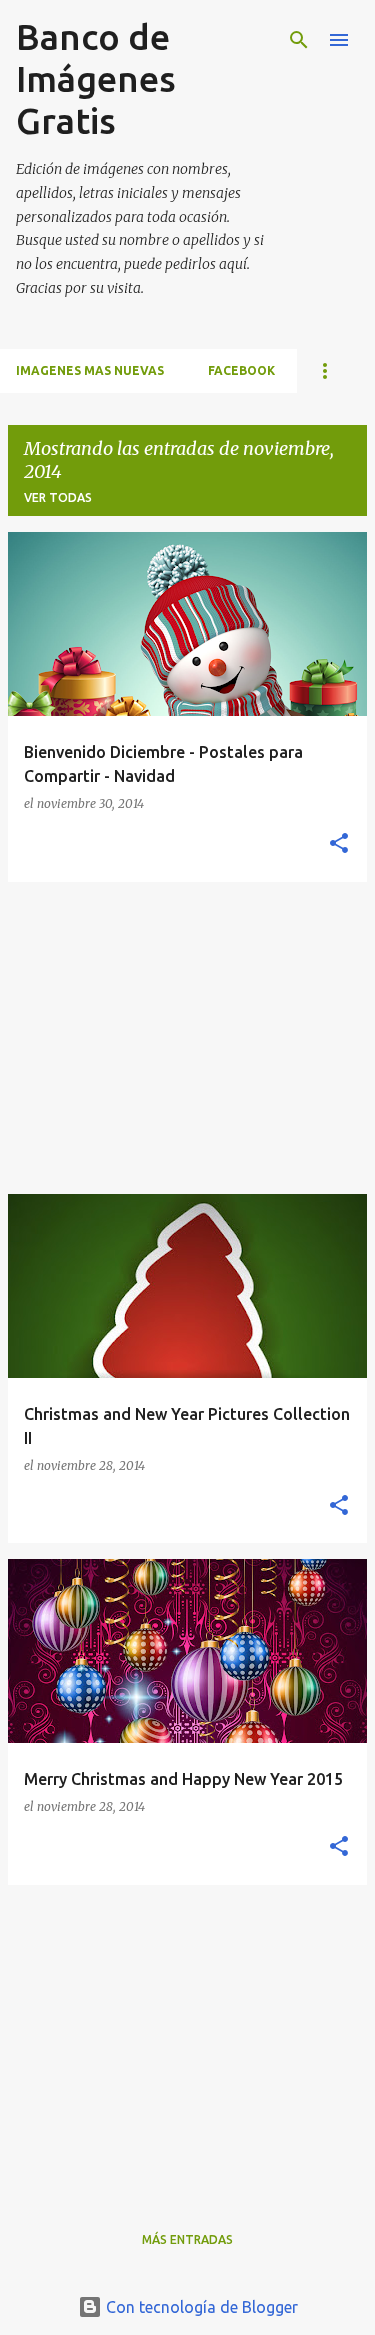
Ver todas (58, 497)
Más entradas (187, 2239)
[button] (339, 844)
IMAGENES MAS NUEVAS (90, 370)
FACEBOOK (241, 370)
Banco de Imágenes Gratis (96, 78)
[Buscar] (299, 40)
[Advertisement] (187, 1038)
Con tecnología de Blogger (200, 2307)
